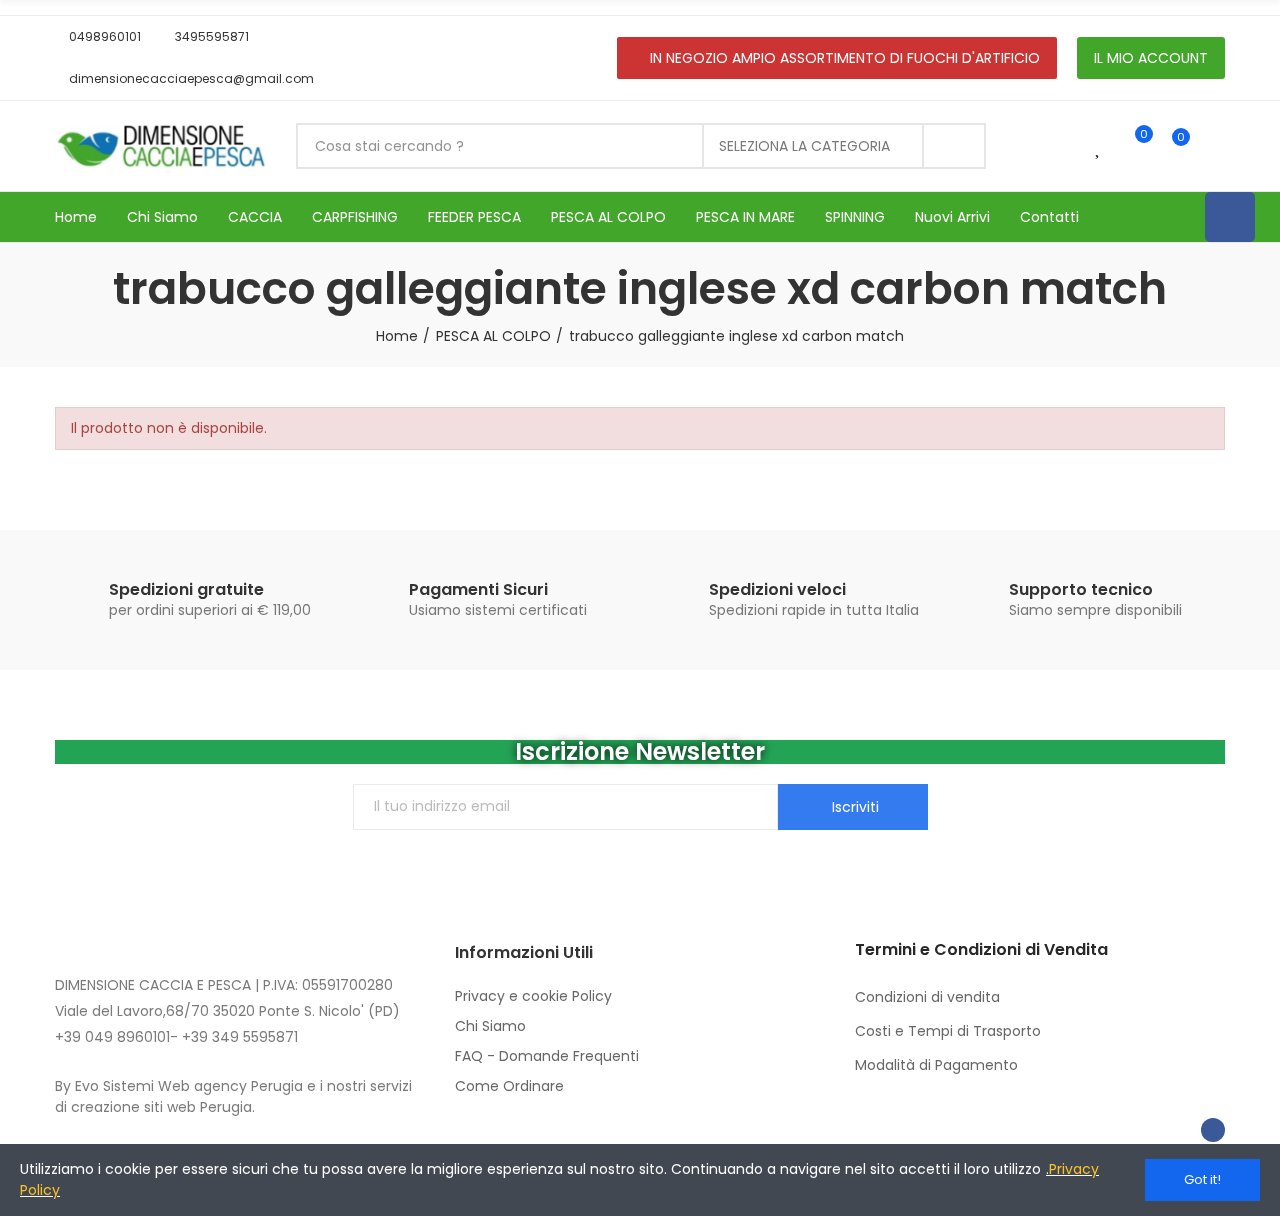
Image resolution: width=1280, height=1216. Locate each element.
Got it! (1202, 1179)
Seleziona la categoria (804, 146)
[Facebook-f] (1213, 1130)
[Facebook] (1230, 217)
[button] (98, 37)
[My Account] (1215, 146)
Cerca (954, 146)
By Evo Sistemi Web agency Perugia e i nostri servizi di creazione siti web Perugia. (233, 1096)
